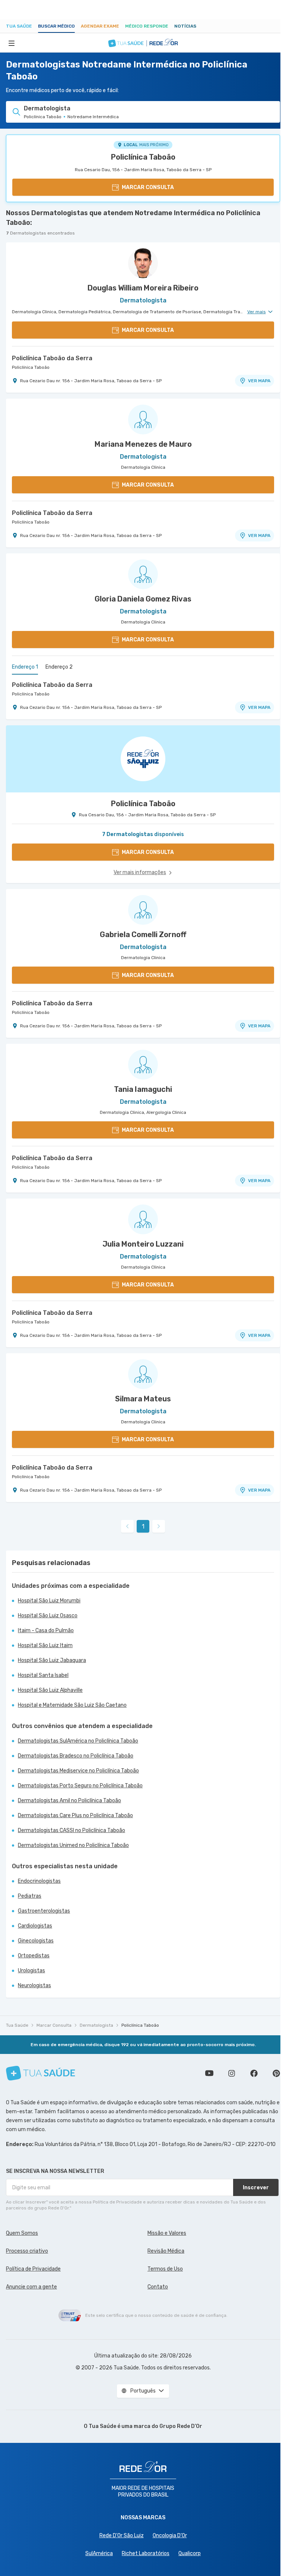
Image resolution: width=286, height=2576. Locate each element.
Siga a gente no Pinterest (276, 2073)
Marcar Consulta (54, 2025)
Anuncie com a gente (31, 2287)
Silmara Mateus (143, 1399)
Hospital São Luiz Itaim (45, 1645)
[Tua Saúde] (41, 2073)
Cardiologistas (35, 1926)
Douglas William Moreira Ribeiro (143, 288)
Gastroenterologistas (44, 1911)
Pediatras (30, 1896)
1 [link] (143, 1526)
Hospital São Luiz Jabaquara (52, 1660)
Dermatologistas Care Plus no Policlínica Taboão (75, 1815)
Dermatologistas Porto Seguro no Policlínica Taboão (80, 1786)
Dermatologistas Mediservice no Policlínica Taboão (78, 1771)
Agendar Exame (100, 26)
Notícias (185, 26)
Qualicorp (190, 2553)
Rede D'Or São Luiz (122, 2536)
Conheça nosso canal (209, 2073)
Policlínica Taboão (143, 157)
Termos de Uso (165, 2269)
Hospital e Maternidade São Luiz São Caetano (72, 1705)
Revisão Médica (166, 2251)
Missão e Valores (167, 2233)
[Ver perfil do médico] (143, 263)
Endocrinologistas (39, 1881)
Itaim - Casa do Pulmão (46, 1631)
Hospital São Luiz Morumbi (49, 1601)
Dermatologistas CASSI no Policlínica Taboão (71, 1830)
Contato (158, 2287)
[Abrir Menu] (12, 43)
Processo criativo (27, 2251)
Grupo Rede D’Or (181, 2426)
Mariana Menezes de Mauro (143, 444)
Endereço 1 (25, 667)
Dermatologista (96, 2025)
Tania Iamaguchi (143, 1089)
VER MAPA (259, 381)
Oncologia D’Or (170, 2536)
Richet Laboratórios (146, 2553)
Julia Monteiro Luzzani (143, 1244)
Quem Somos (22, 2233)
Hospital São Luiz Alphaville (50, 1690)
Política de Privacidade (33, 2269)
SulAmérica (99, 2553)
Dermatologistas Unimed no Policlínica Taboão (73, 1845)
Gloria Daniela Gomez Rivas (143, 599)
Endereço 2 (59, 667)
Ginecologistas (36, 1941)
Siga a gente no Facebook (254, 2073)
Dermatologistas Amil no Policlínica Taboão (69, 1801)
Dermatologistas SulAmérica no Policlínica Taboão (78, 1741)
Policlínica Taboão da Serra (52, 358)
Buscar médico (56, 26)
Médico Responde (147, 26)
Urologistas (31, 1971)
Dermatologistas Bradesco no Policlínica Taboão (76, 1756)
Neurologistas (34, 1986)
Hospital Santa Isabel (43, 1675)
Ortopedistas (34, 1956)
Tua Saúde (19, 26)
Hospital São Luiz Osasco (48, 1616)
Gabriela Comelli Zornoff (143, 934)
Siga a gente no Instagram (232, 2073)
